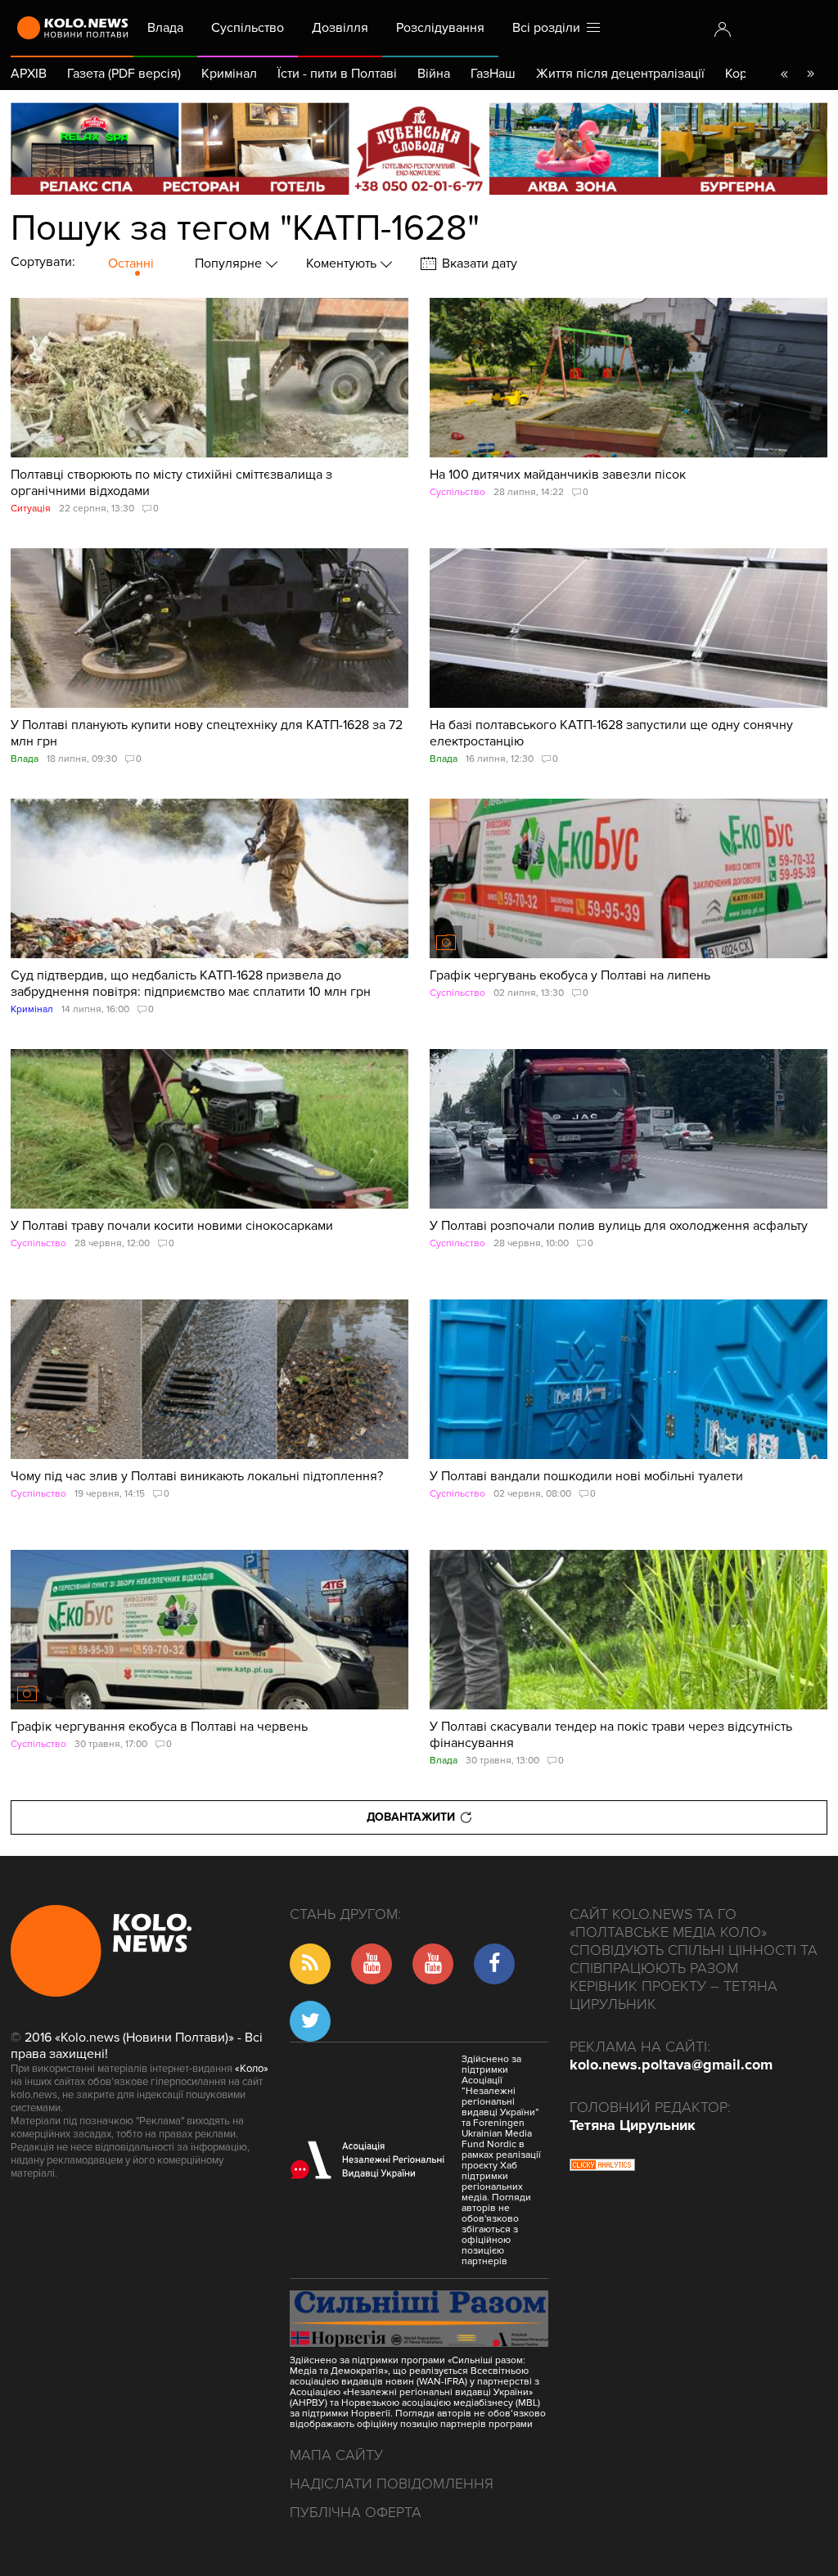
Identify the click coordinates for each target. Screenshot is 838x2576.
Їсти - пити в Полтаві (337, 74)
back (784, 74)
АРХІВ (29, 74)
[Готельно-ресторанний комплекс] (419, 149)
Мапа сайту (336, 2455)
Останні (131, 263)
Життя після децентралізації (620, 74)
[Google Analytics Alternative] (602, 2167)
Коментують (343, 263)
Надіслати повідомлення (392, 2484)
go (810, 74)
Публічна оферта (356, 2512)
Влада (165, 28)
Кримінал (229, 74)
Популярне (230, 263)
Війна (434, 74)
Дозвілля (340, 28)
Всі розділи (550, 28)
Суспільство (248, 28)
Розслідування (440, 28)
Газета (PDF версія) (124, 74)
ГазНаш (493, 74)
